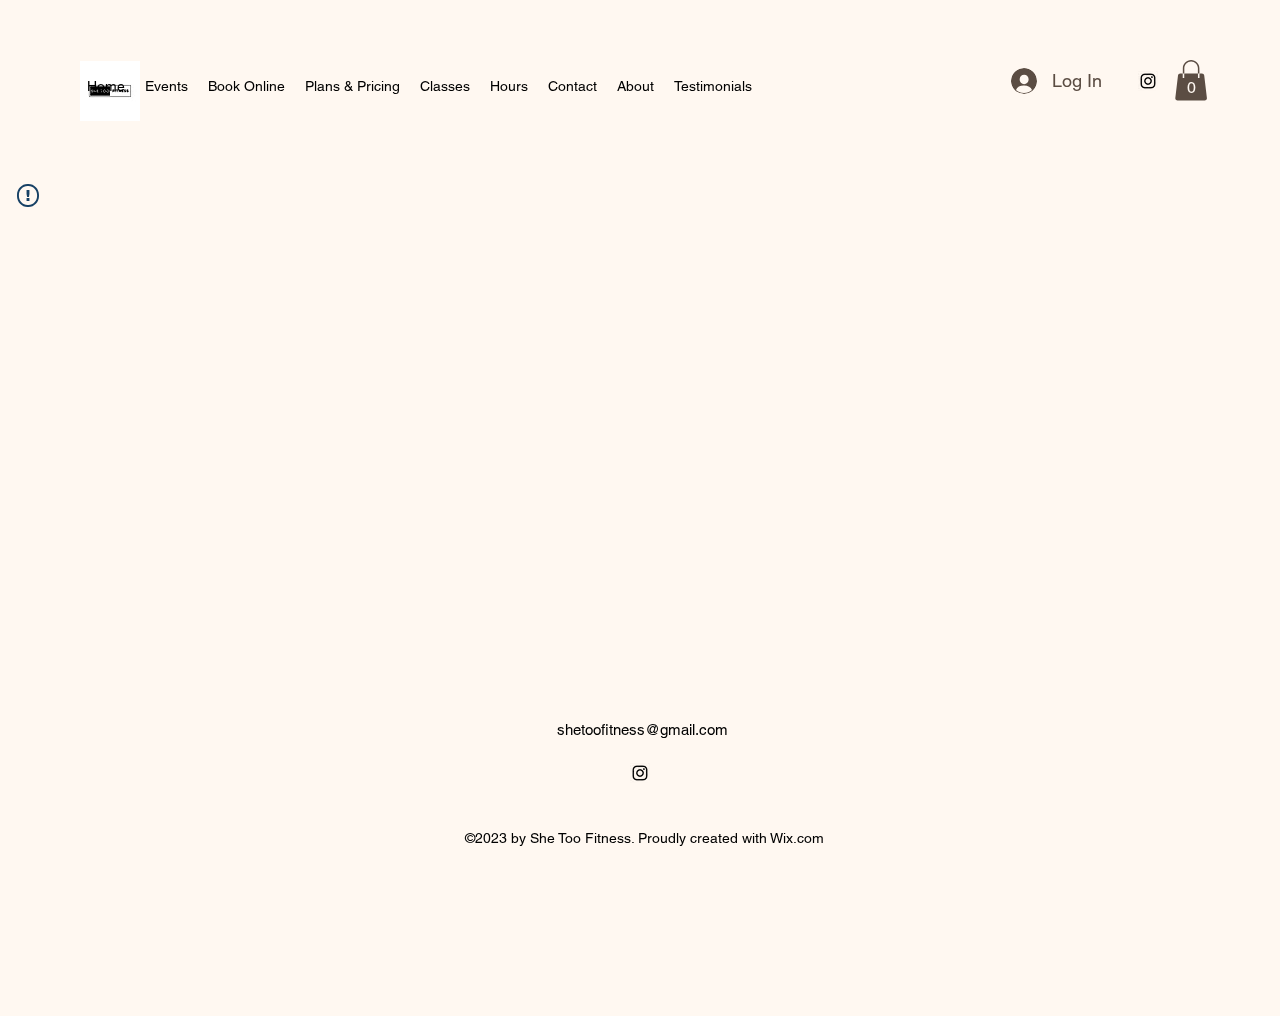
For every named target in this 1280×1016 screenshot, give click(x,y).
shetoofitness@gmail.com (642, 729)
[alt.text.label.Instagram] (1148, 81)
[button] (1191, 80)
